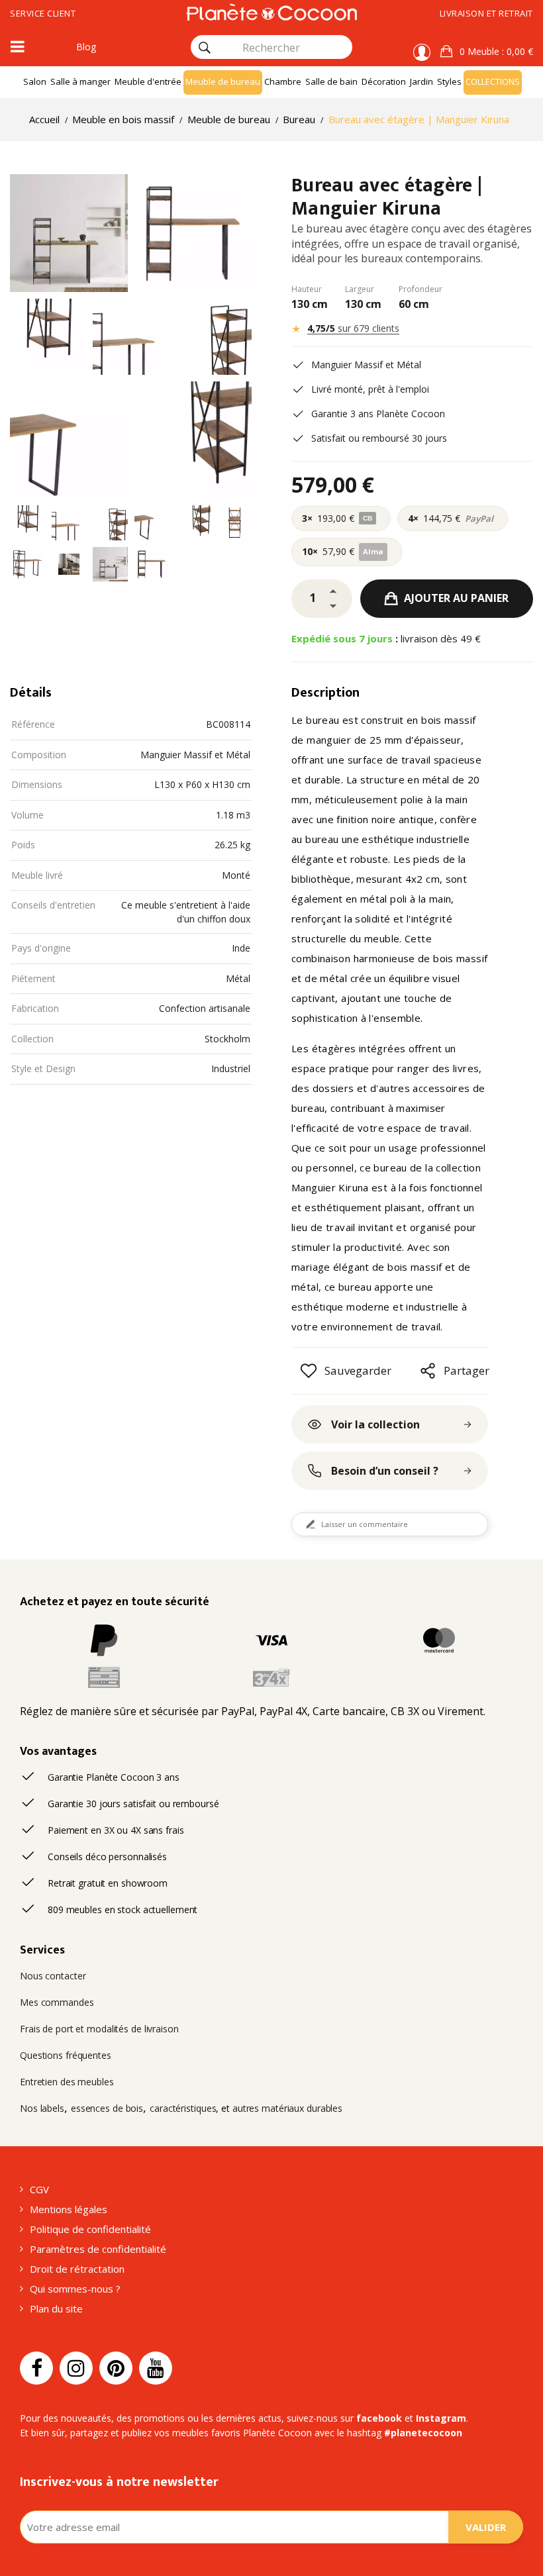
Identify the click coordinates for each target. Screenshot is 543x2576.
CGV (39, 2189)
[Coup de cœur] (309, 1371)
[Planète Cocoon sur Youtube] (156, 2368)
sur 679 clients (353, 328)
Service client (43, 13)
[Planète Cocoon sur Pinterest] (116, 2368)
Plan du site (56, 2308)
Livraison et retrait (486, 13)
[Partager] (428, 1371)
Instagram (441, 2418)
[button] (487, 52)
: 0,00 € (496, 51)
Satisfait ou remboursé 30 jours (379, 438)
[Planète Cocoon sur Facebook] (36, 2368)
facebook (379, 2418)
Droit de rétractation (77, 2269)
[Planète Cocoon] (271, 12)
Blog (86, 47)
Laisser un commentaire (365, 1524)
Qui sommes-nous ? (75, 2289)
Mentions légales (69, 2209)
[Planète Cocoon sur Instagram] (76, 2368)
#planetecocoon (423, 2433)
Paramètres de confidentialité (98, 2249)
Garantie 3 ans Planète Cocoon (378, 414)
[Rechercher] (205, 48)
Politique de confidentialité (90, 2229)
